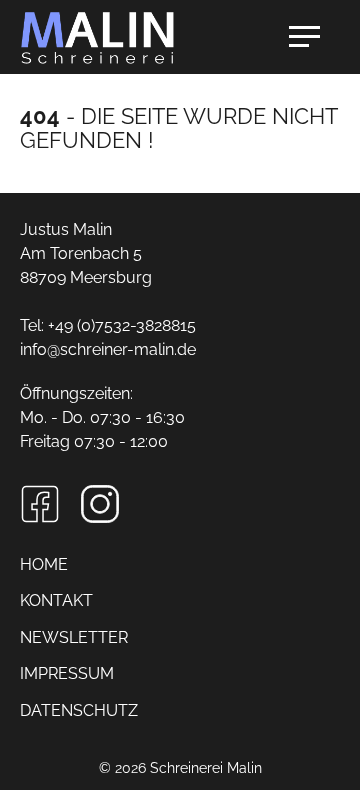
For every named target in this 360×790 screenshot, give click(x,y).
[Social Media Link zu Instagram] (100, 504)
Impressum (67, 673)
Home (44, 564)
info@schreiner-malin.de (108, 349)
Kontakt (56, 600)
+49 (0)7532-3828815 (122, 325)
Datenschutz (79, 710)
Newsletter (74, 637)
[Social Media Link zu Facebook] (40, 504)
